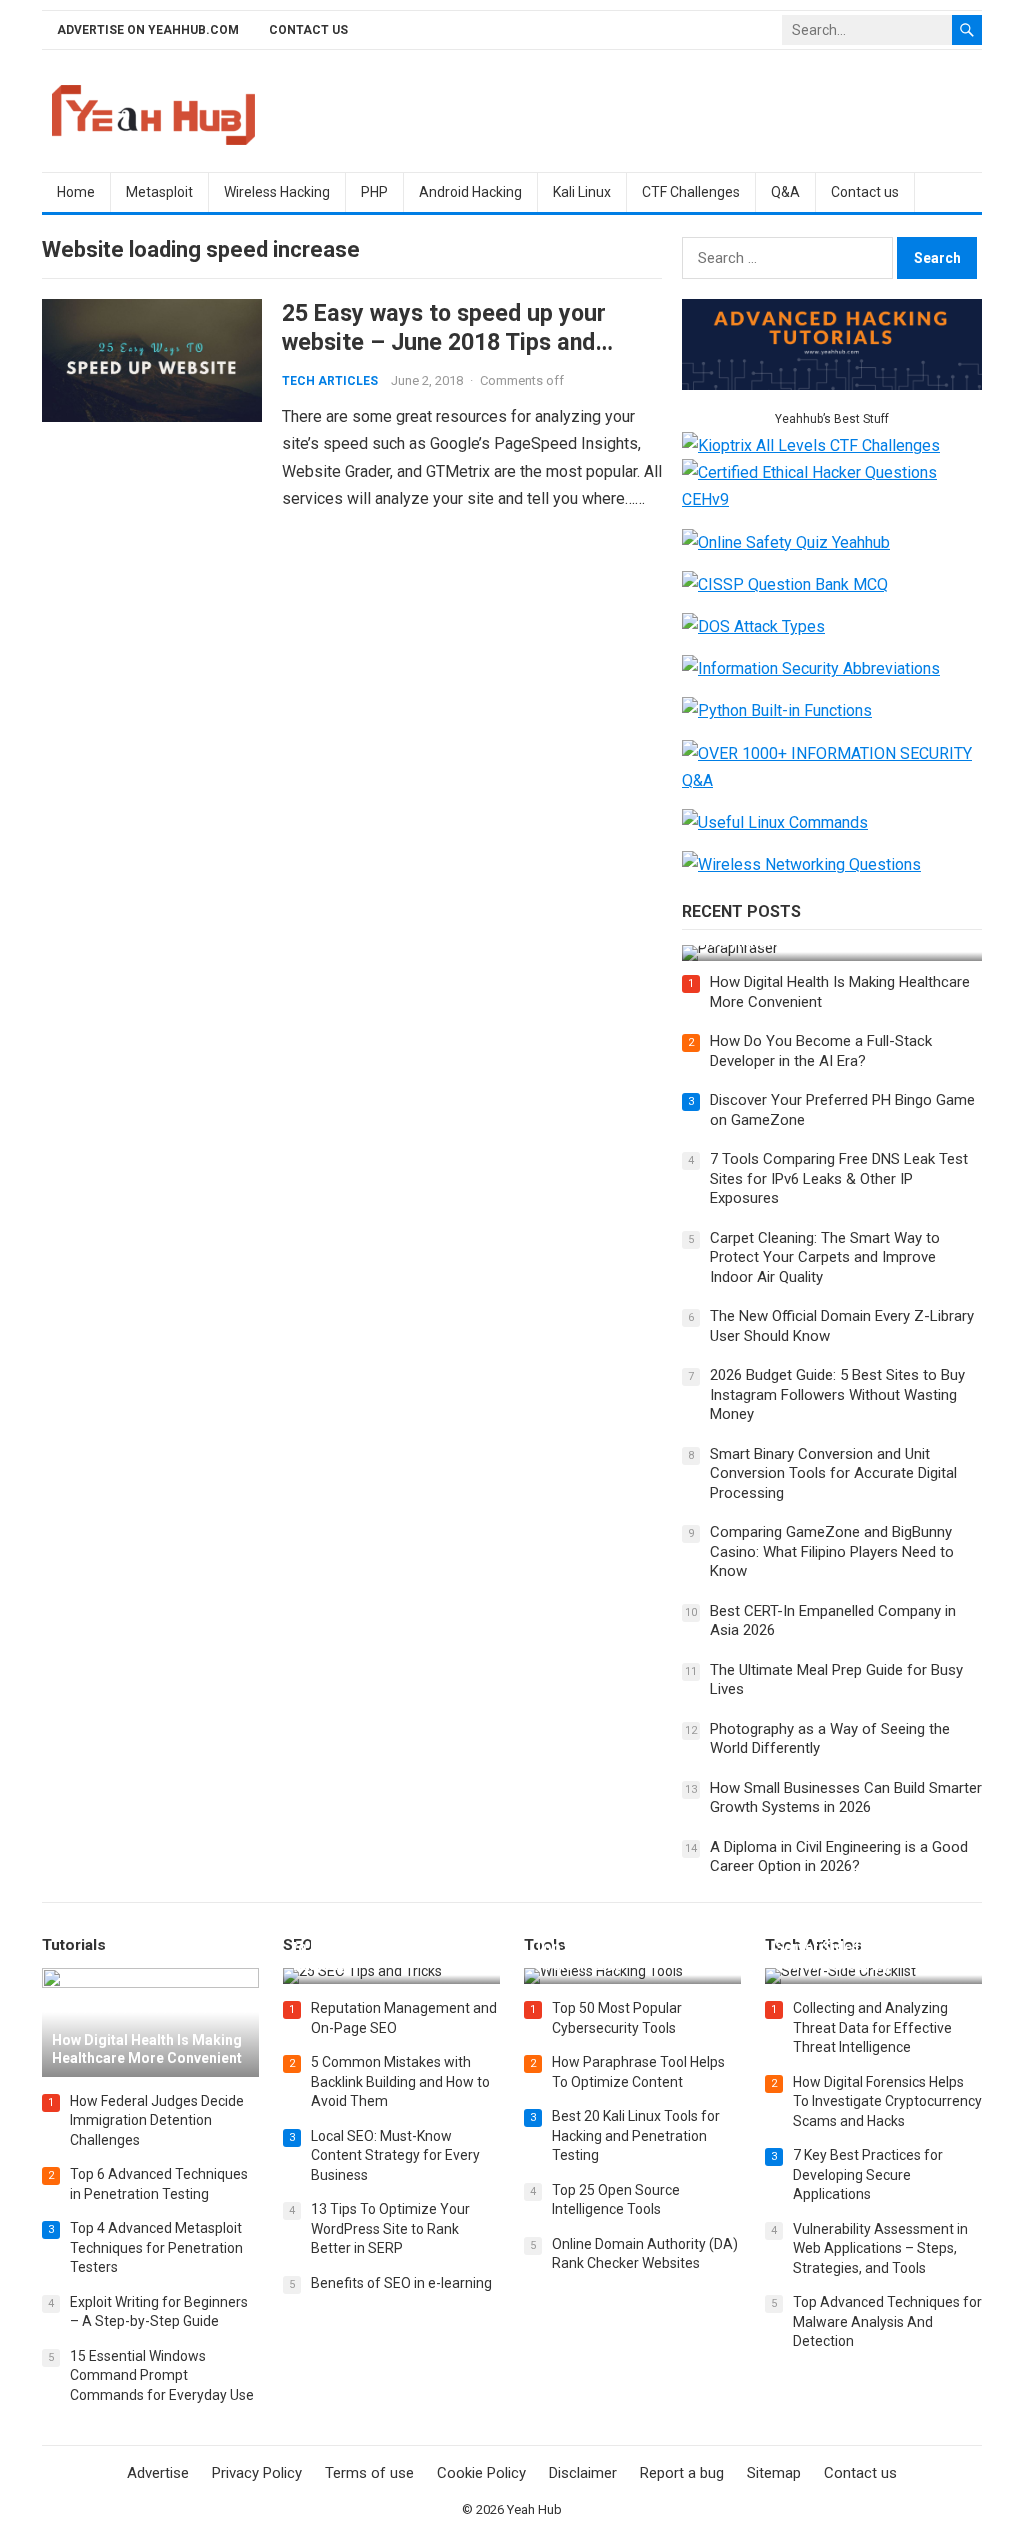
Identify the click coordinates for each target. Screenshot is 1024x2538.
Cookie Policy (481, 2473)
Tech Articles (330, 381)
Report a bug (682, 2473)
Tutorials (74, 1945)
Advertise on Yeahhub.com (148, 30)
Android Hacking (470, 192)
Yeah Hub (534, 2509)
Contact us (308, 30)
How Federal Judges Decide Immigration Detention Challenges (157, 2120)
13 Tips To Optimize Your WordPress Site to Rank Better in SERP (390, 2228)
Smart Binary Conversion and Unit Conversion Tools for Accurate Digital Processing (833, 1473)
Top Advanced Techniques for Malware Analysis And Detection (887, 2321)
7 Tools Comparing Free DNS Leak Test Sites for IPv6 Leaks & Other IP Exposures (839, 1178)
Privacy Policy (257, 2473)
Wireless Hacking (277, 192)
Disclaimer (583, 2473)
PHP (374, 192)
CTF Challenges (691, 192)
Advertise (158, 2473)
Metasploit (159, 192)
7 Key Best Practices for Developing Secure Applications (868, 2174)
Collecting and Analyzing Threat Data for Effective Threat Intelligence (872, 2027)
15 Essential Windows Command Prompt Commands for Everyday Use (162, 2375)
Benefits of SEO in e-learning (401, 2283)
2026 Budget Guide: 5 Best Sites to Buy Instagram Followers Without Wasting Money (837, 1394)
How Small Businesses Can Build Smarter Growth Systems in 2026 (846, 1798)
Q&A (785, 192)
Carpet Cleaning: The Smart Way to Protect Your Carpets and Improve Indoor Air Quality (825, 1257)
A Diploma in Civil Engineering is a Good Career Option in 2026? (839, 1857)
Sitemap (774, 2473)
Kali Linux (582, 192)
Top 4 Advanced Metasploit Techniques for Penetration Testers (156, 2247)
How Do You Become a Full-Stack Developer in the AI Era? (821, 1051)
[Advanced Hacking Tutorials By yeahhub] (832, 384)
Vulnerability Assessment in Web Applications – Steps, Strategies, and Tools (880, 2248)
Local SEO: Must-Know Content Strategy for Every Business (395, 2155)
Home (76, 192)
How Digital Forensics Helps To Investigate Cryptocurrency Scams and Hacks (887, 2101)
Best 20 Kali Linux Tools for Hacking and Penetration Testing (636, 2135)
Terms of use (369, 2473)
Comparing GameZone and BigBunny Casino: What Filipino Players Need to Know (832, 1551)
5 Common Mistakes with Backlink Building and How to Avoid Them (400, 2081)
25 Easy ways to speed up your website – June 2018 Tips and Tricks (444, 342)
